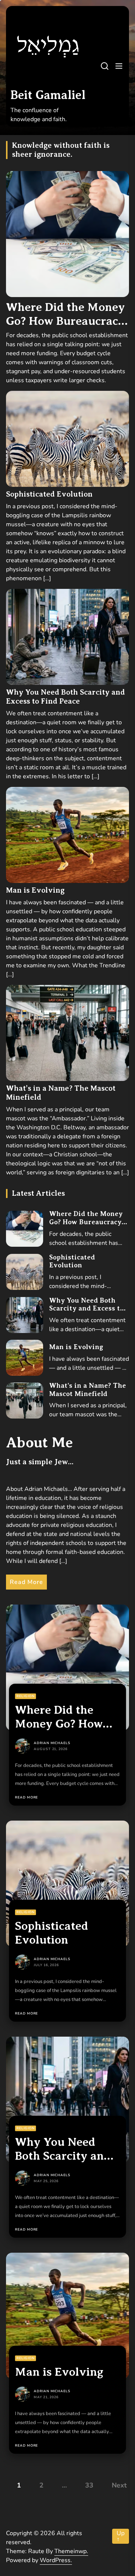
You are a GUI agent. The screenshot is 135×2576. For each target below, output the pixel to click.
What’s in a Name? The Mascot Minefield (88, 1390)
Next (119, 2485)
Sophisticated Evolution (49, 494)
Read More (26, 1582)
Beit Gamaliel (48, 95)
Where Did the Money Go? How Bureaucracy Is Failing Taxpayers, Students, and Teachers (88, 1226)
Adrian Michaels (52, 1743)
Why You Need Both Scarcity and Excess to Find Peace (65, 697)
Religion (25, 1696)
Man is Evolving (35, 890)
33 (89, 2485)
